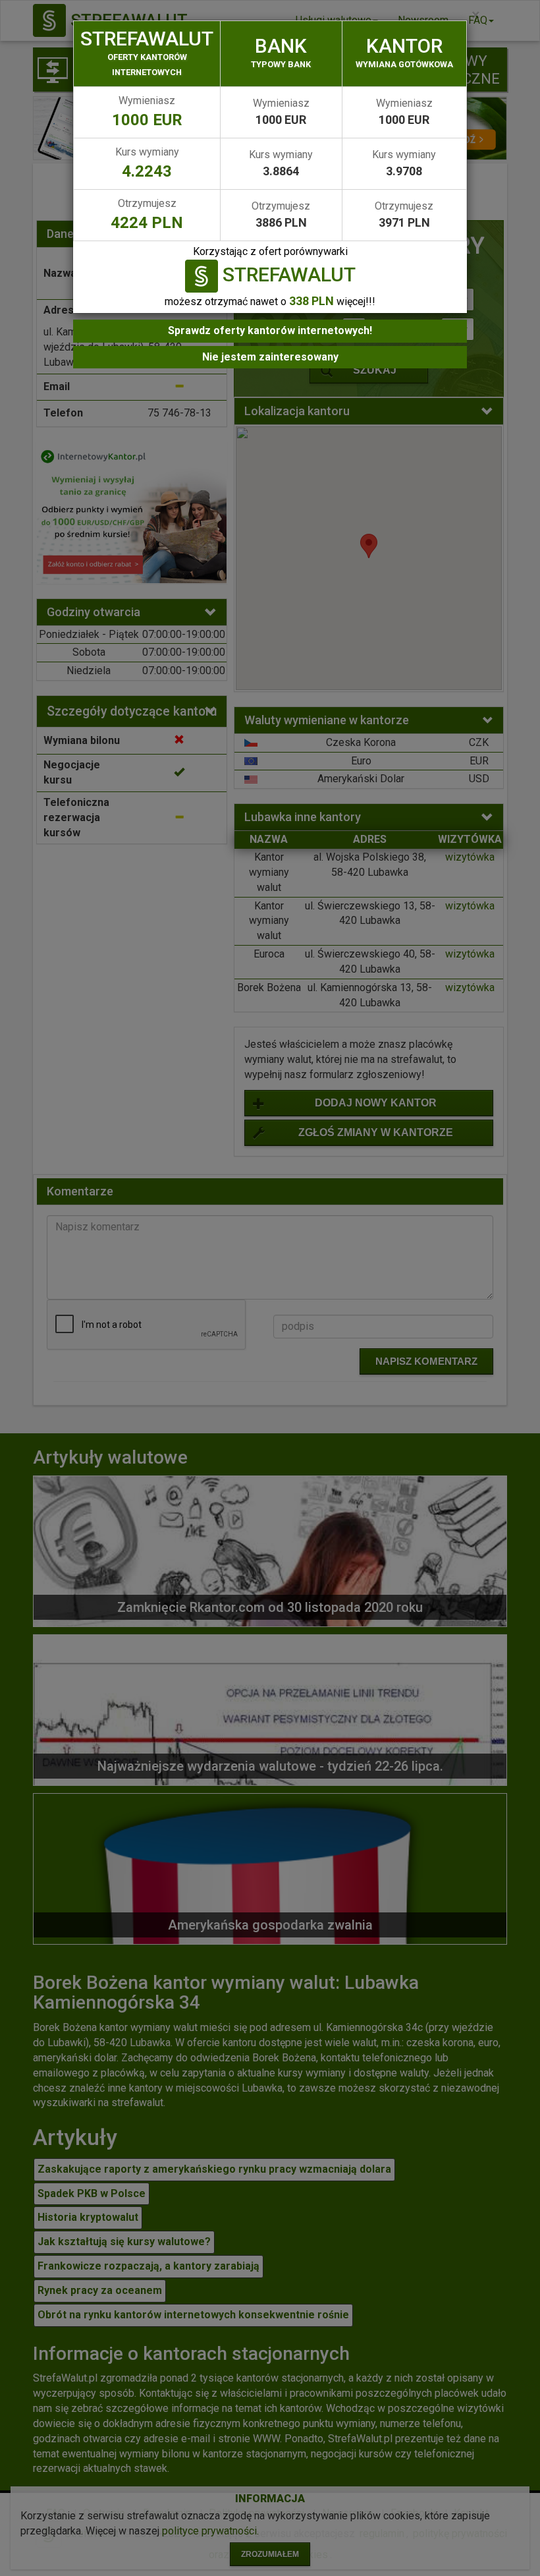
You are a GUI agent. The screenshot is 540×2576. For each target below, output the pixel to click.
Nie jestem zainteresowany (270, 357)
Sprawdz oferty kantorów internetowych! (270, 330)
